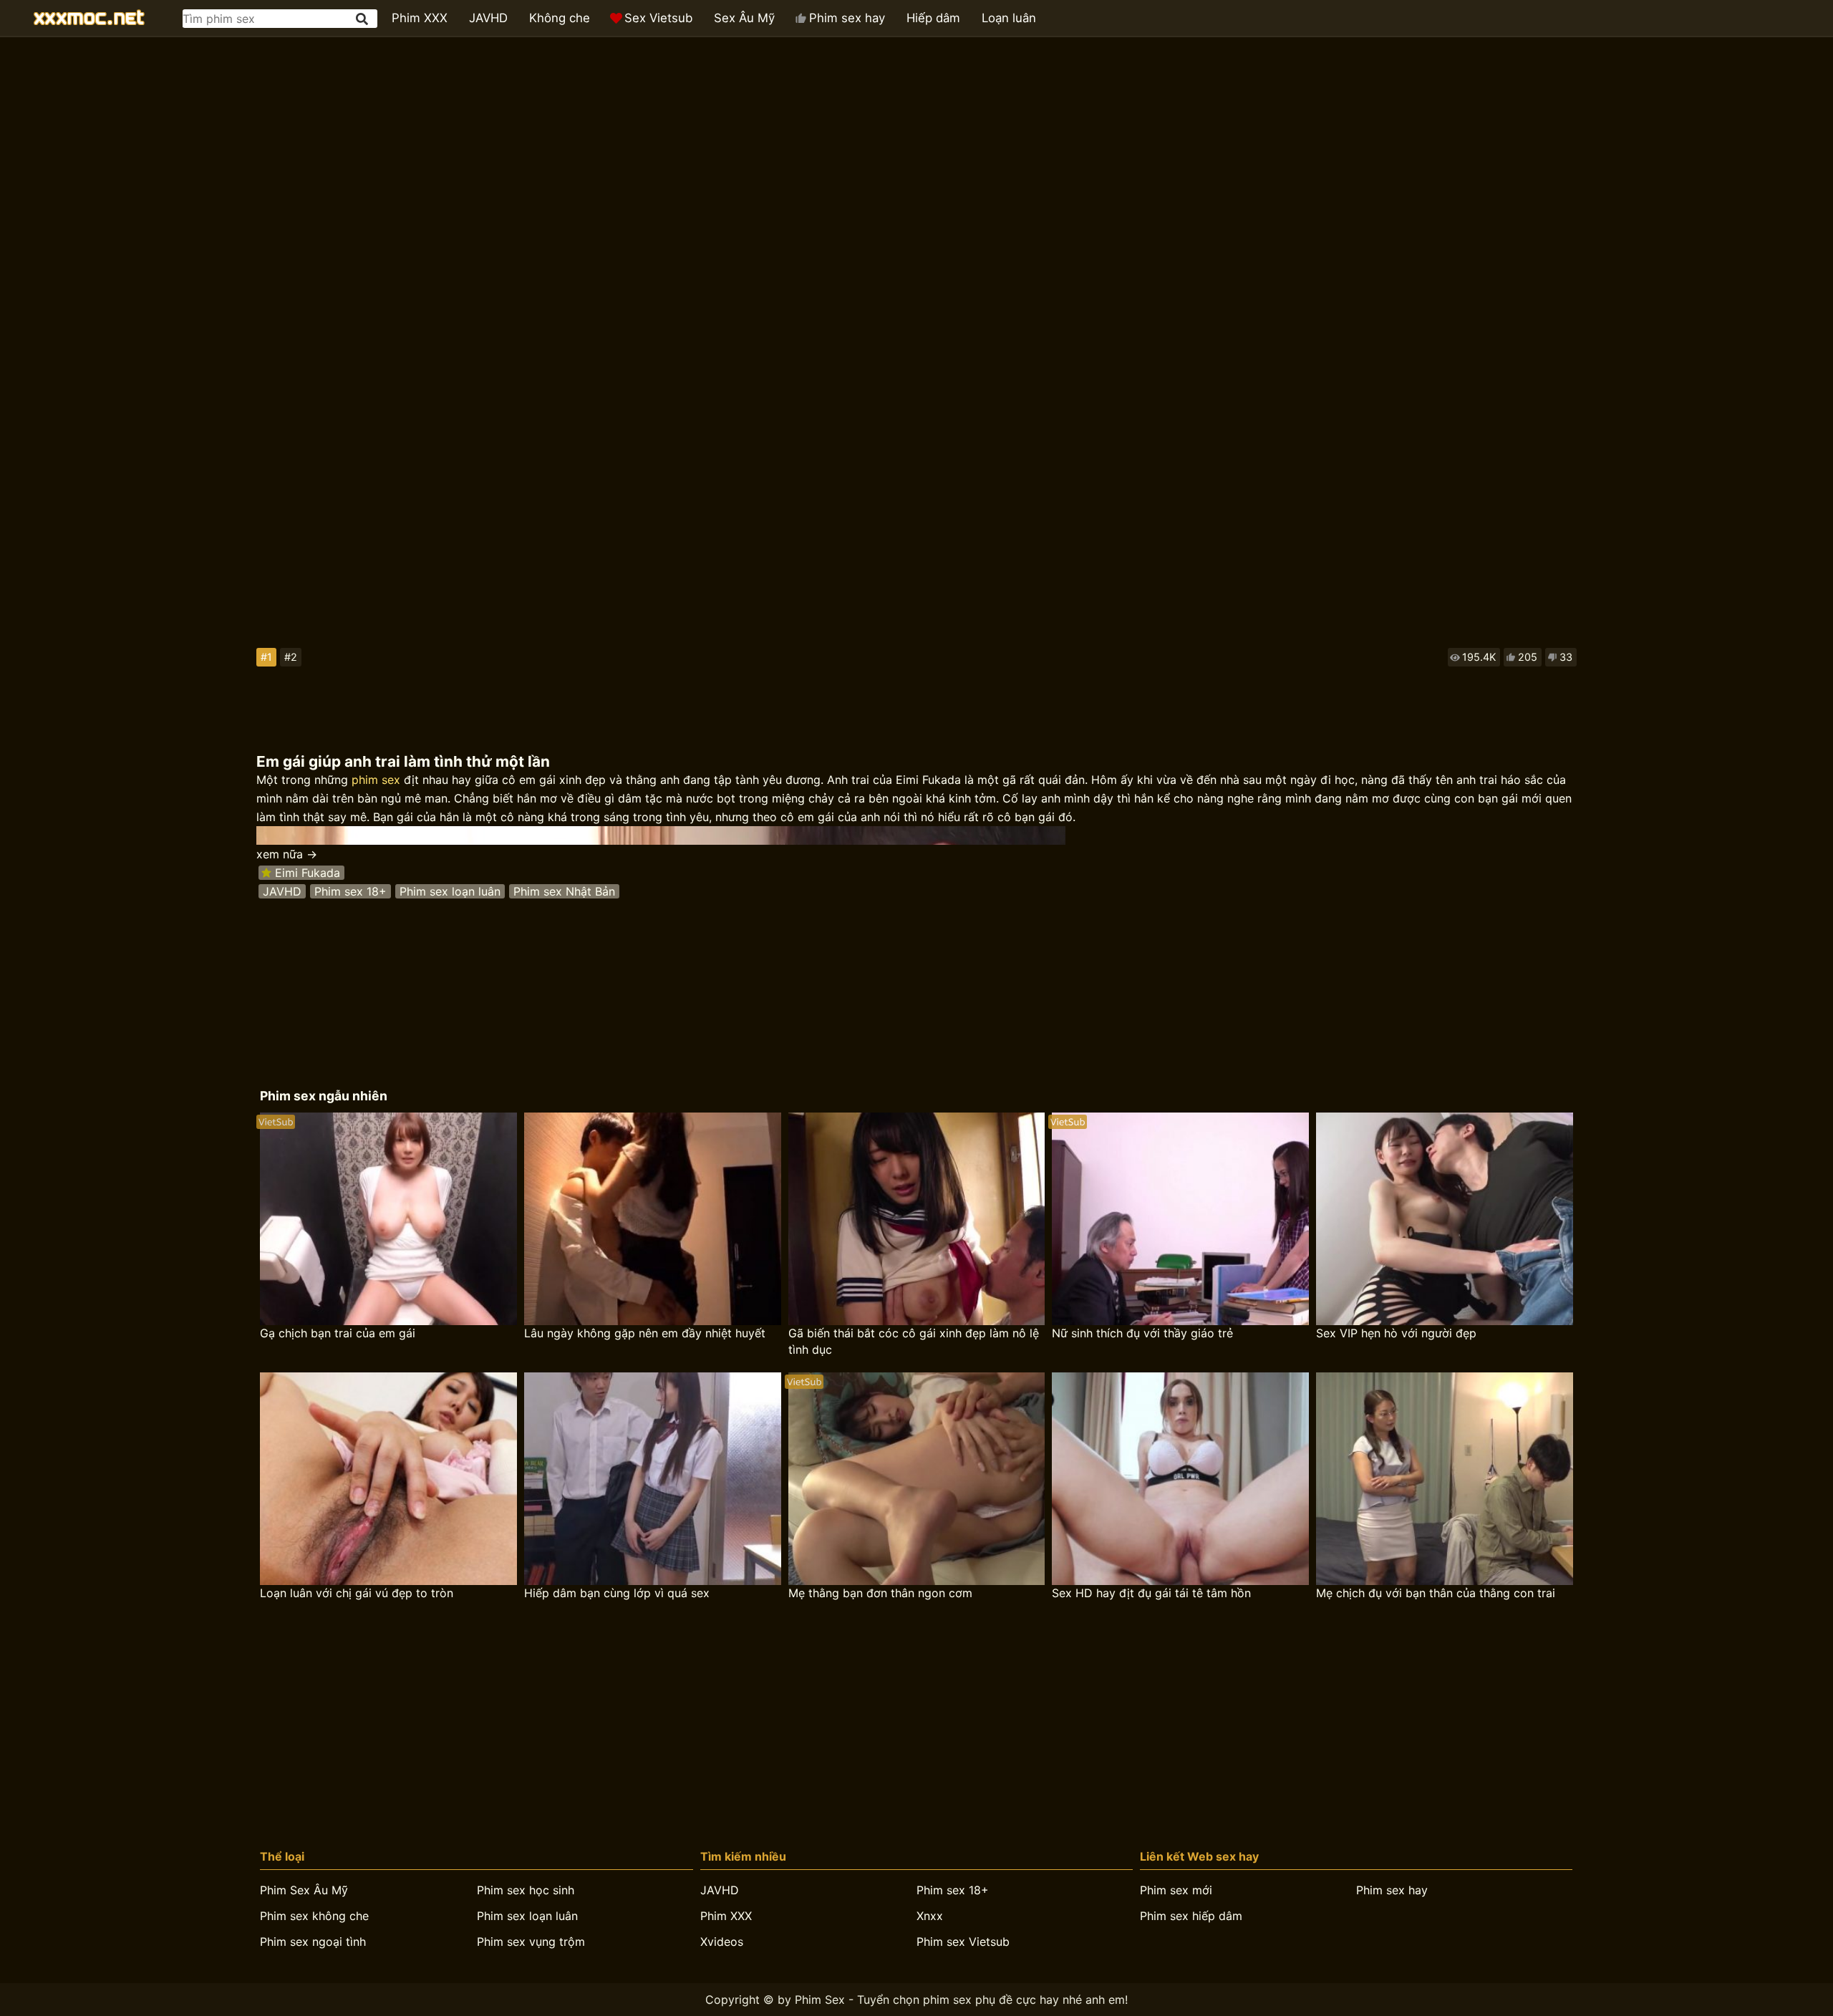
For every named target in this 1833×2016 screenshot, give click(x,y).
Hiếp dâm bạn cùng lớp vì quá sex (617, 1593)
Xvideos (722, 1942)
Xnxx (930, 1916)
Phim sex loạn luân (450, 891)
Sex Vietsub (658, 18)
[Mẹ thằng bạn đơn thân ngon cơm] (917, 1479)
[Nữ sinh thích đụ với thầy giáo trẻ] (1180, 1219)
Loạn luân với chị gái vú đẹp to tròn (357, 1593)
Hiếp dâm (933, 18)
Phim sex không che (314, 1916)
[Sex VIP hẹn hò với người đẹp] (1445, 1219)
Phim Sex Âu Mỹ (304, 1890)
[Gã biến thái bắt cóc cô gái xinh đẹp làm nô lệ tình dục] (917, 1219)
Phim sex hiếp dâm (1191, 1916)
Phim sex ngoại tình (313, 1942)
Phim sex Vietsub (963, 1942)
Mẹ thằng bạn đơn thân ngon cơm (880, 1593)
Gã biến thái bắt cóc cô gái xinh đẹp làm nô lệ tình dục (914, 1341)
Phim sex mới (1176, 1890)
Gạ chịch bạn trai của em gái (338, 1333)
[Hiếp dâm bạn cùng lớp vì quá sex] (653, 1479)
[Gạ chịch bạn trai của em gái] (388, 1219)
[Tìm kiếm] (363, 19)
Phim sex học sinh (526, 1890)
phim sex (376, 780)
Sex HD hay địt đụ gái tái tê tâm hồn (1151, 1593)
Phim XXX (420, 18)
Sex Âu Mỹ (744, 18)
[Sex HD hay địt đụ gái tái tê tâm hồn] (1180, 1479)
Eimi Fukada (308, 873)
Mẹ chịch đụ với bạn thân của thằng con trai (1436, 1593)
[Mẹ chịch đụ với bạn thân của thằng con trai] (1445, 1479)
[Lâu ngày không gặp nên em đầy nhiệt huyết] (653, 1219)
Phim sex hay (847, 18)
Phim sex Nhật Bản (564, 891)
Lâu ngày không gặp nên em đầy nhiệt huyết (645, 1333)
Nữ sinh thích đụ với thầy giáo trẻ (1142, 1333)
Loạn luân (1009, 18)
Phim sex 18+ (350, 891)
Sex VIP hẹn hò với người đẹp (1396, 1333)
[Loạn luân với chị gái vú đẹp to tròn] (388, 1479)
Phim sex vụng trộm (531, 1942)
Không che (560, 18)
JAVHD (488, 18)
